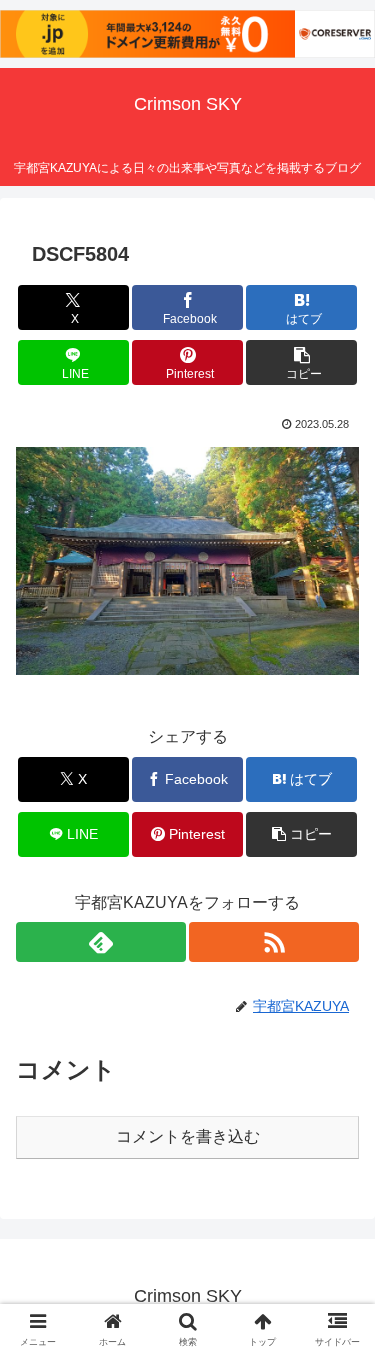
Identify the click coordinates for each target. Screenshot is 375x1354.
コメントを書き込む (188, 1136)
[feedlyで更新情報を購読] (101, 942)
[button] (301, 362)
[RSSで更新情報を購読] (274, 942)
